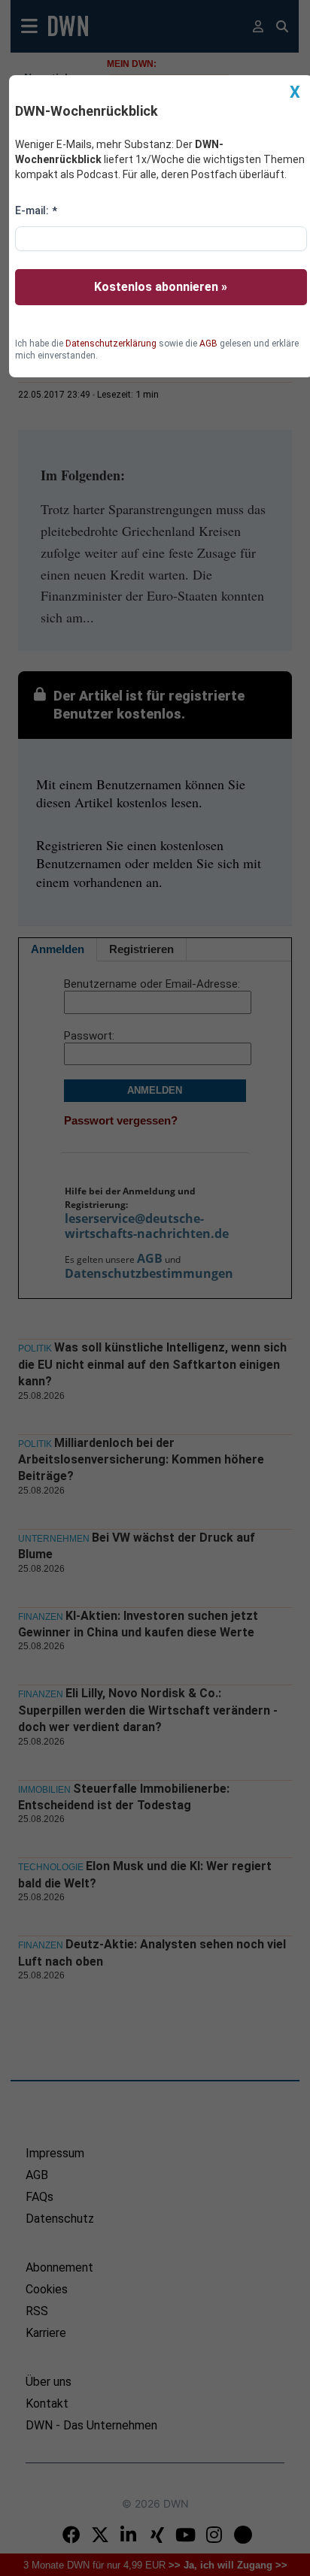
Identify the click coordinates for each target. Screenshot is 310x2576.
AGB (208, 344)
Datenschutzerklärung (111, 344)
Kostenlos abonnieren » (161, 287)
